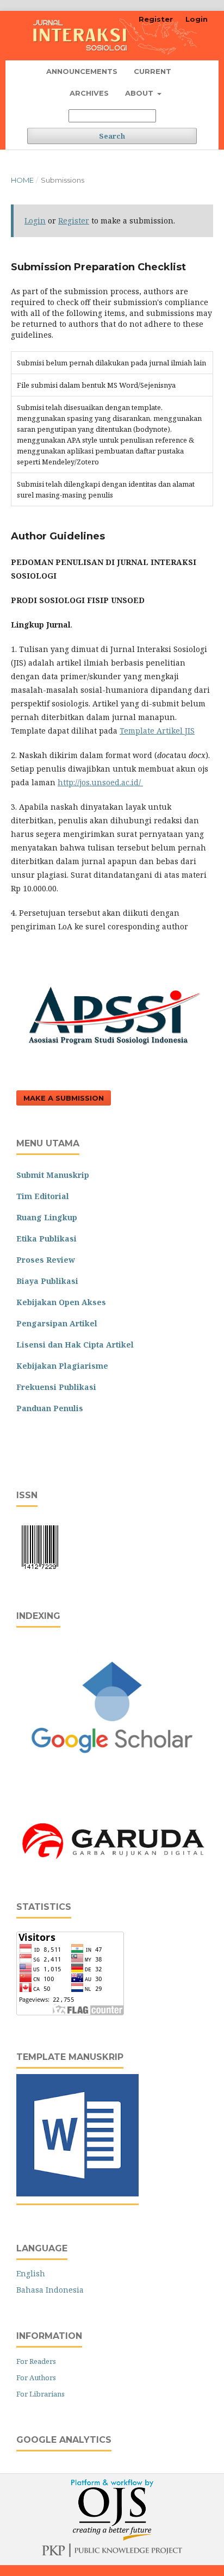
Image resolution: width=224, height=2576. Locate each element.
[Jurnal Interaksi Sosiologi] (112, 1862)
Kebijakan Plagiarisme (62, 1366)
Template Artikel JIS (157, 731)
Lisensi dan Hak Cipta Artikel (75, 1345)
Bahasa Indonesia (50, 2290)
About (140, 93)
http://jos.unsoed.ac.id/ (100, 782)
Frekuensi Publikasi (56, 1387)
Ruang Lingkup (47, 1217)
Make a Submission (64, 1098)
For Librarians (41, 2394)
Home (22, 180)
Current (153, 71)
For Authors (36, 2378)
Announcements (82, 71)
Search (112, 136)
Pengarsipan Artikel (57, 1323)
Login (197, 19)
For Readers (36, 2361)
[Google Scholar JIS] (112, 1781)
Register (156, 19)
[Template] (77, 2193)
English (31, 2273)
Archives (89, 93)
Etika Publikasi (46, 1239)
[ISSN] (40, 1571)
